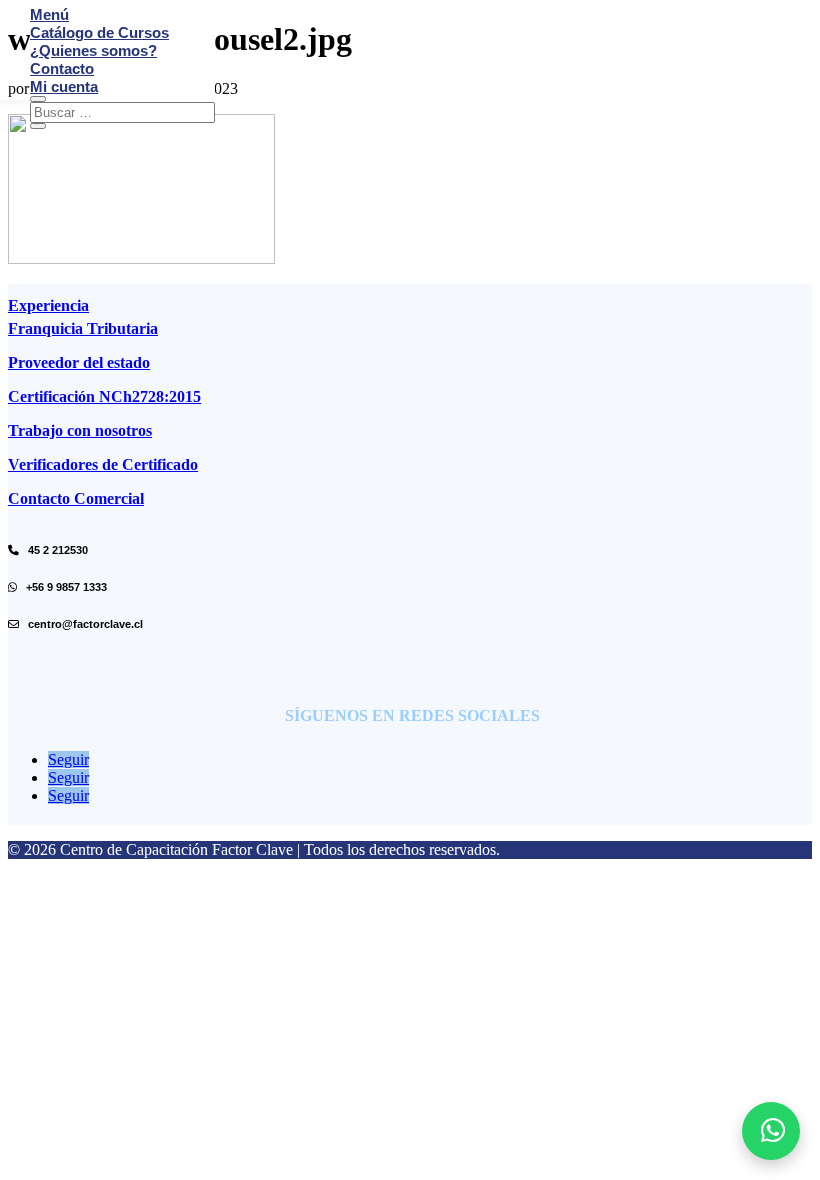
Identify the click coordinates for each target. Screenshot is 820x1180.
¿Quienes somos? (93, 50)
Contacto (62, 68)
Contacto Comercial (76, 498)
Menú (49, 14)
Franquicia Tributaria (83, 328)
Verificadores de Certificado (103, 464)
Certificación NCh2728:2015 (104, 396)
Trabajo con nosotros (80, 430)
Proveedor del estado (79, 362)
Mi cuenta (64, 86)
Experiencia (48, 305)
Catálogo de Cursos (99, 32)
